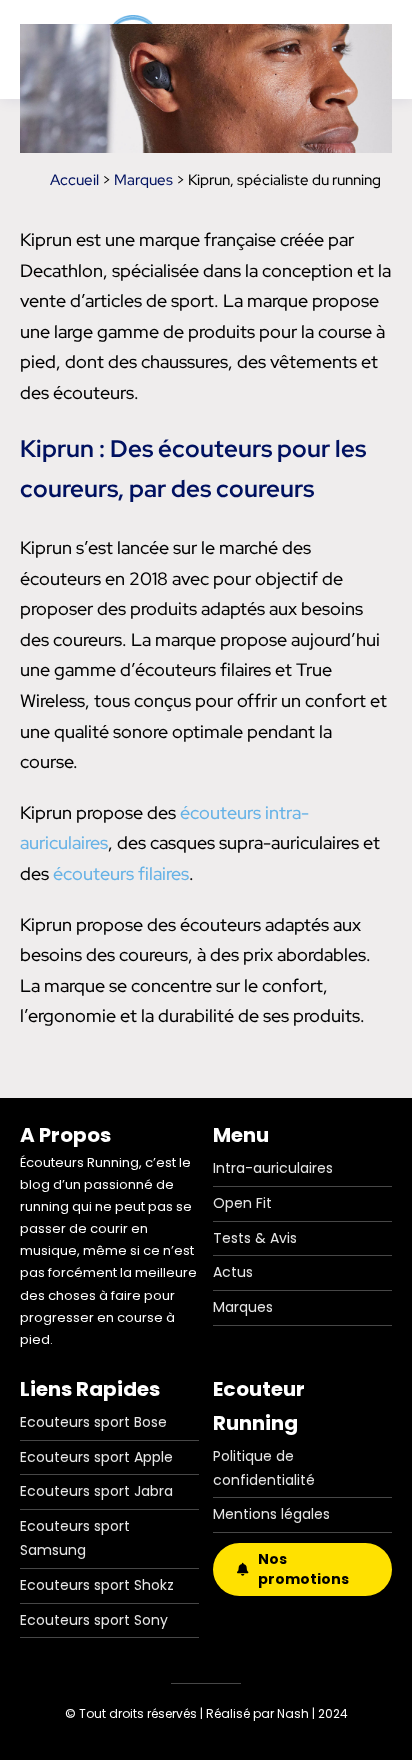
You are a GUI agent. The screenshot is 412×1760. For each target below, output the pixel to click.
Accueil (74, 180)
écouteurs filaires (121, 873)
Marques (143, 180)
